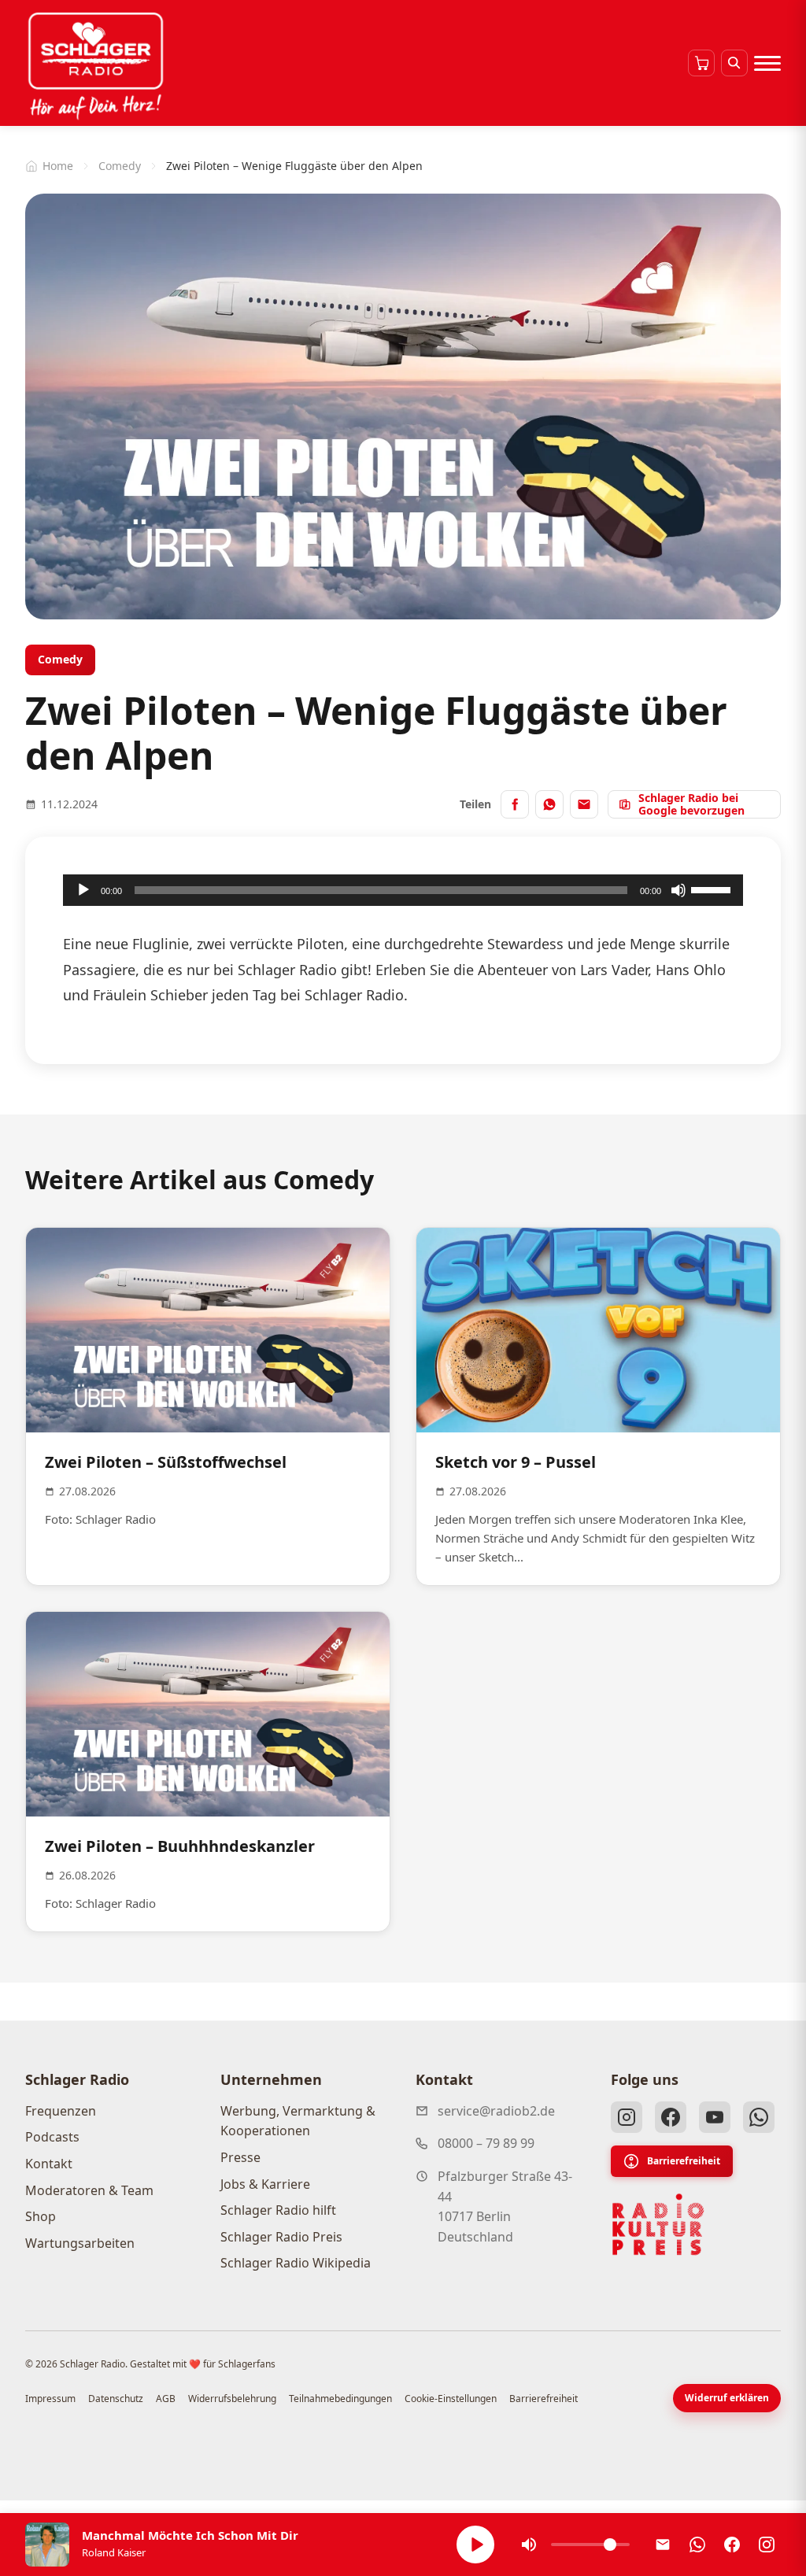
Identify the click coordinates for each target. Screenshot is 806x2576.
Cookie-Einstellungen (451, 2399)
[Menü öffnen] (767, 63)
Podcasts (52, 2137)
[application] (403, 890)
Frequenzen (61, 2111)
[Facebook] (671, 2117)
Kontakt (49, 2164)
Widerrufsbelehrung (232, 2399)
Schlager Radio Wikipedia (296, 2263)
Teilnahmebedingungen (340, 2399)
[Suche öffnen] (734, 63)
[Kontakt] (663, 2545)
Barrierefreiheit (684, 2161)
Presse (240, 2157)
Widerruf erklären (727, 2398)
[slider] (713, 889)
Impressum (50, 2399)
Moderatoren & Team (89, 2190)
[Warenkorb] (701, 63)
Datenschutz (116, 2399)
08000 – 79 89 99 (486, 2143)
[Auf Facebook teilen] (515, 804)
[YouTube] (715, 2117)
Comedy (120, 166)
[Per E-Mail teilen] (584, 804)
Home (58, 166)
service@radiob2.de (496, 2111)
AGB (166, 2399)
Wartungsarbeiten (80, 2243)
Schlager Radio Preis (281, 2237)
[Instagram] (627, 2117)
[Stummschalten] (678, 890)
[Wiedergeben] (83, 890)
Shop (41, 2216)
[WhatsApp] (759, 2117)
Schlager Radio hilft (278, 2210)
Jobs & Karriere (265, 2184)
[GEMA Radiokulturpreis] (658, 2225)
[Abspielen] (475, 2545)
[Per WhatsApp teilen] (549, 804)
